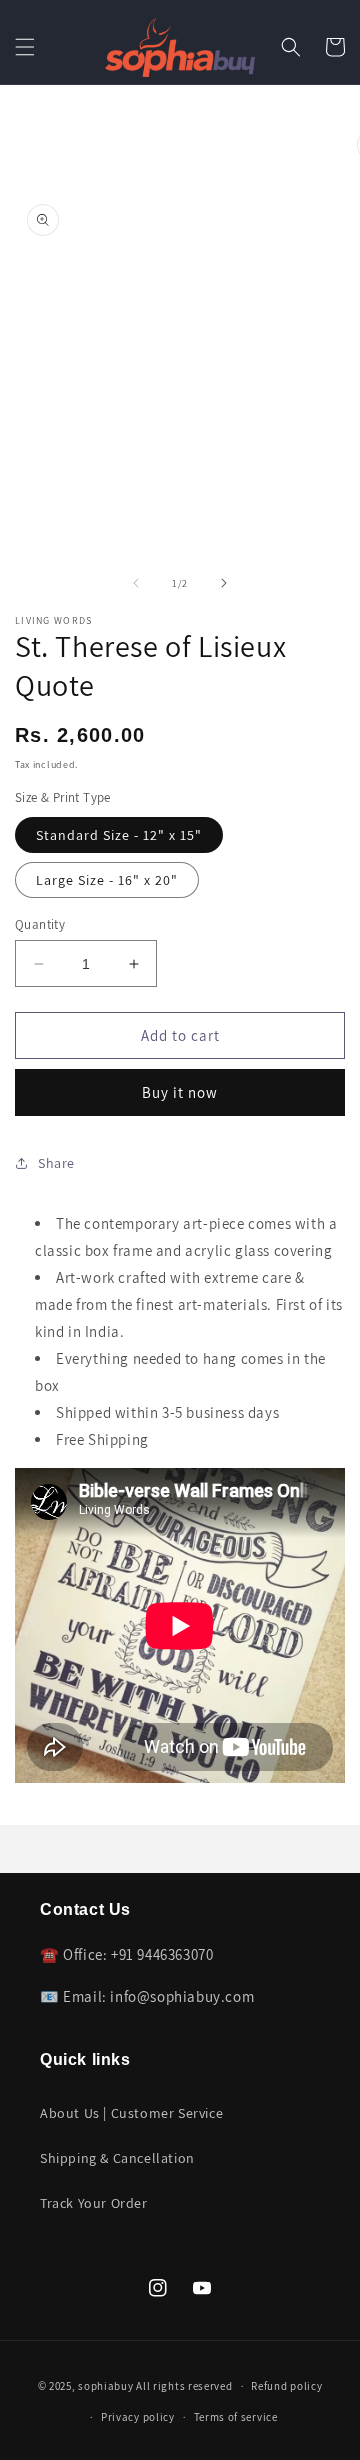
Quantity (40, 924)
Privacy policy (138, 2417)
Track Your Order (94, 2203)
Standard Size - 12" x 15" (119, 835)
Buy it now (180, 1092)
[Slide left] (136, 583)
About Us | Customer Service (131, 2113)
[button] (25, 47)
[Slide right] (224, 583)
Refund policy (286, 2386)
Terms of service (236, 2417)
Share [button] (56, 1163)
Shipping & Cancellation (117, 2158)
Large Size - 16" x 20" (107, 880)
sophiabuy (105, 2386)
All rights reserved (184, 2386)
